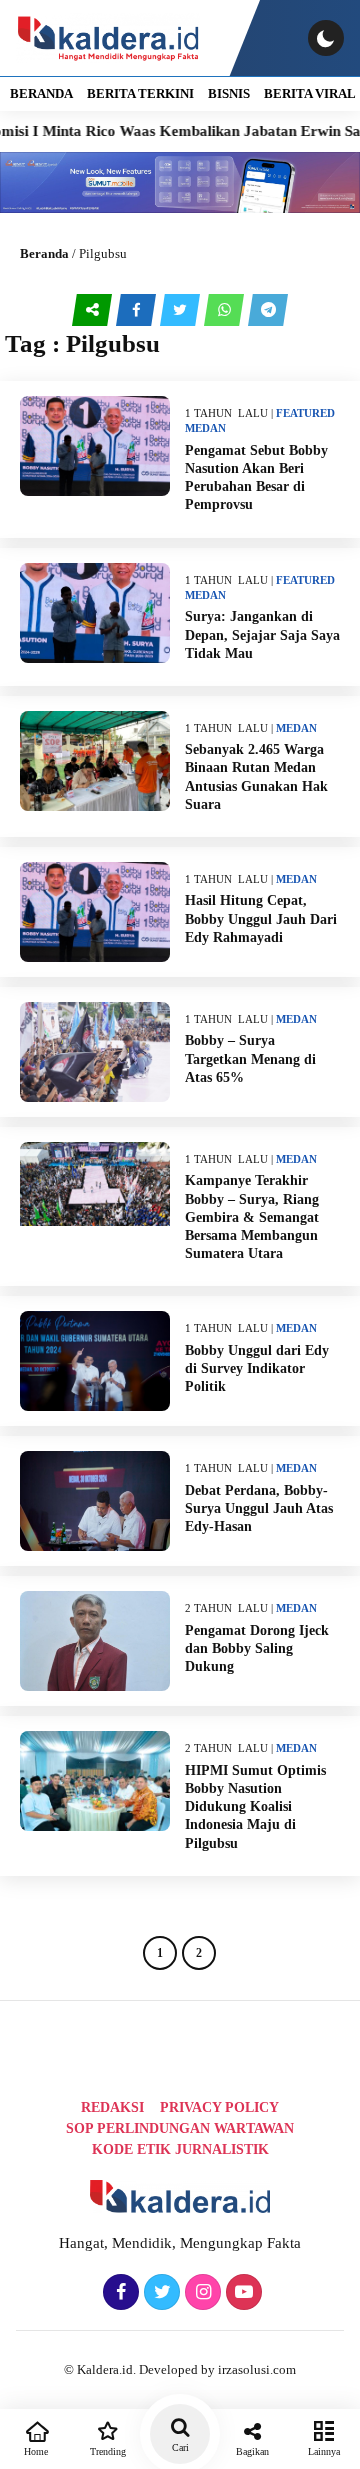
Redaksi (112, 2107)
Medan (205, 428)
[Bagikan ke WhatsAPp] (226, 310)
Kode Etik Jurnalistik (180, 2149)
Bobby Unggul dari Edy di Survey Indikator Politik (257, 1368)
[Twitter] (159, 2293)
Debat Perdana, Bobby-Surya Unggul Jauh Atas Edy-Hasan (259, 1508)
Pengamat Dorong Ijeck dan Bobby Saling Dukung (257, 1648)
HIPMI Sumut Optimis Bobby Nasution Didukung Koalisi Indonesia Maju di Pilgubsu (255, 1807)
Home (36, 2451)
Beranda (44, 253)
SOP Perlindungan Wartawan (180, 2128)
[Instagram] (200, 2293)
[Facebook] (118, 2293)
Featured (305, 413)
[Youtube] (241, 2293)
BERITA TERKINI (140, 93)
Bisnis (229, 93)
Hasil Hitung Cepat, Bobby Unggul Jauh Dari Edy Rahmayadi (261, 918)
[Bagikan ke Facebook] (138, 310)
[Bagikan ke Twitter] (182, 310)
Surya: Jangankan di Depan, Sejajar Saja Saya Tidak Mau (262, 634)
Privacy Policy (219, 2107)
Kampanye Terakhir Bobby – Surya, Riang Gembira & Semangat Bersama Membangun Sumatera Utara (252, 1217)
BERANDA (41, 93)
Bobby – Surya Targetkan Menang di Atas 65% (250, 1058)
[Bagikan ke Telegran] (268, 310)
